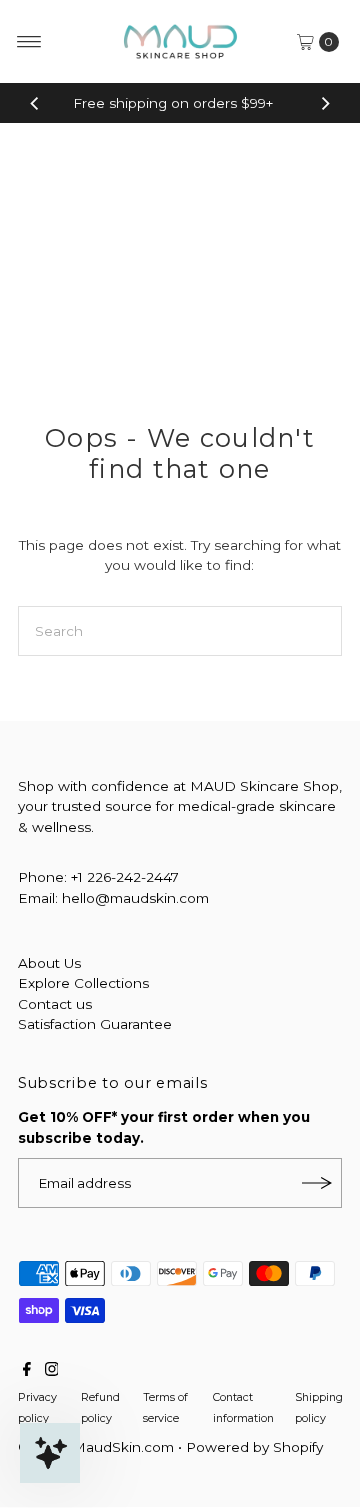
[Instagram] (52, 1371)
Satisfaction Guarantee (95, 1024)
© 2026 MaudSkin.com (96, 1447)
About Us (49, 963)
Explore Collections (83, 983)
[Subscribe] (317, 1183)
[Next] (325, 103)
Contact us (55, 1004)
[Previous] (35, 103)
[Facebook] (27, 1371)
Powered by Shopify (254, 1447)
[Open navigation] (29, 42)
